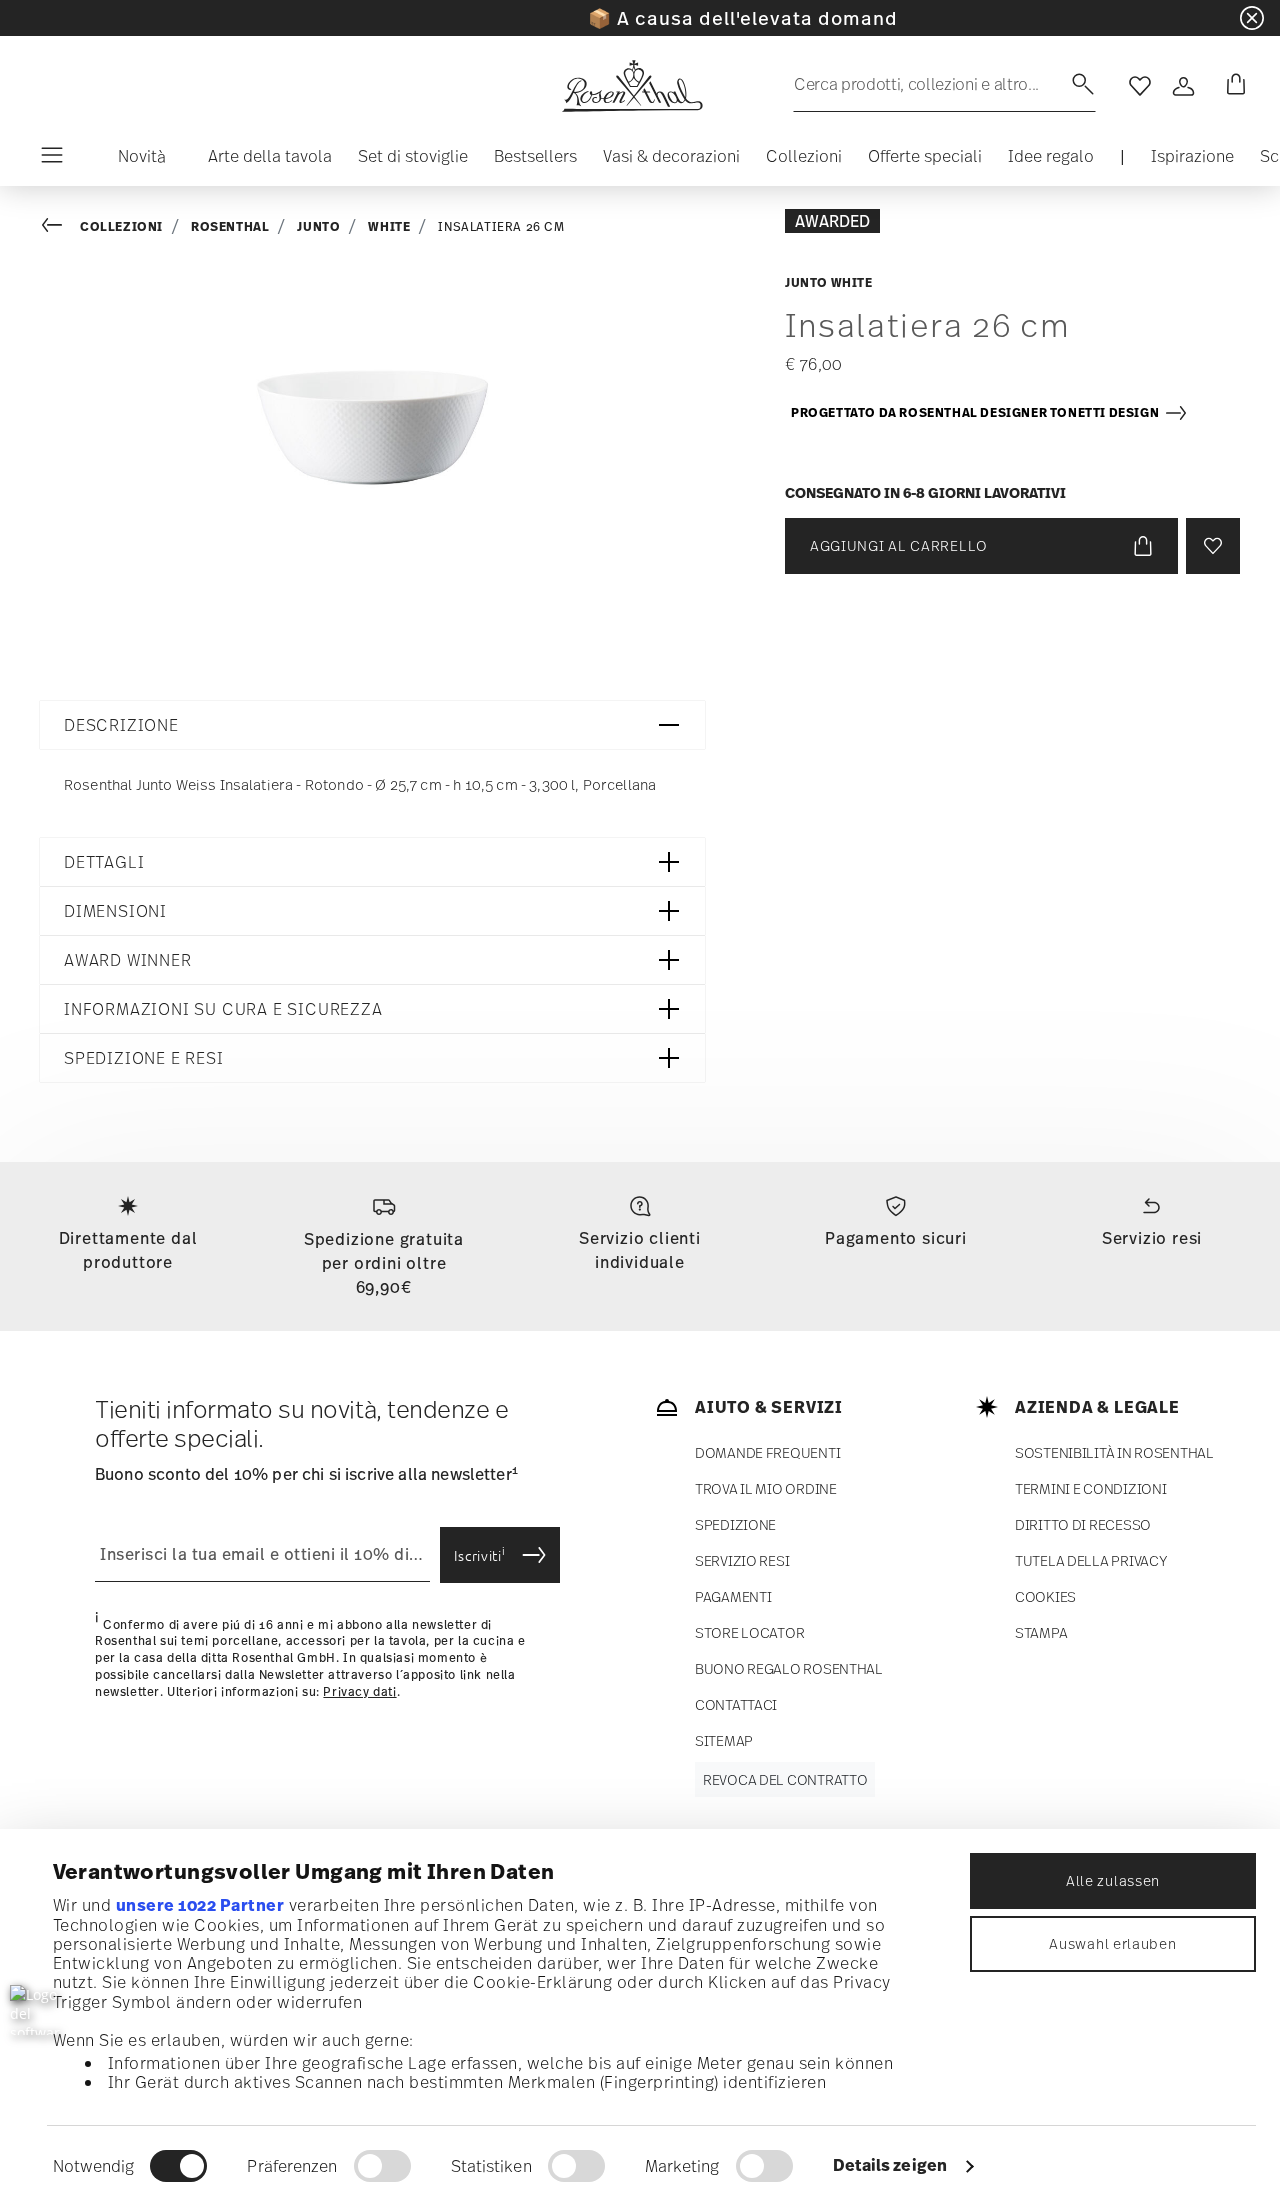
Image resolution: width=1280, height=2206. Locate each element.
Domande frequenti (767, 1452)
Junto (318, 226)
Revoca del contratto (785, 1779)
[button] (134, 161)
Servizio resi (1152, 1238)
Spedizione (735, 1524)
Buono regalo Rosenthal (789, 1668)
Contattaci (736, 1704)
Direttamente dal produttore (128, 1250)
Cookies (1045, 1596)
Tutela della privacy (1091, 1560)
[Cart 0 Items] (1232, 86)
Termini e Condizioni (1090, 1488)
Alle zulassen (1113, 1880)
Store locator (749, 1632)
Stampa (1041, 1632)
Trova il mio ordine (766, 1488)
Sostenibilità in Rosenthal (1114, 1452)
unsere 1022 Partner (200, 1905)
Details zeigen (890, 2165)
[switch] (382, 2166)
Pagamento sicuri (896, 1238)
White (389, 226)
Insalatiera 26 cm (501, 227)
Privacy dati (359, 1692)
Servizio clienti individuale (640, 1250)
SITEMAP (724, 1740)
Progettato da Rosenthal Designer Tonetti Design (977, 412)
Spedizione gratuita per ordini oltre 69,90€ (384, 1263)
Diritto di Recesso (1083, 1524)
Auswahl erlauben (1112, 1943)
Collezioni (121, 226)
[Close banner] (1252, 18)
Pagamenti (733, 1596)
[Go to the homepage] (632, 86)
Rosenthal (230, 226)
